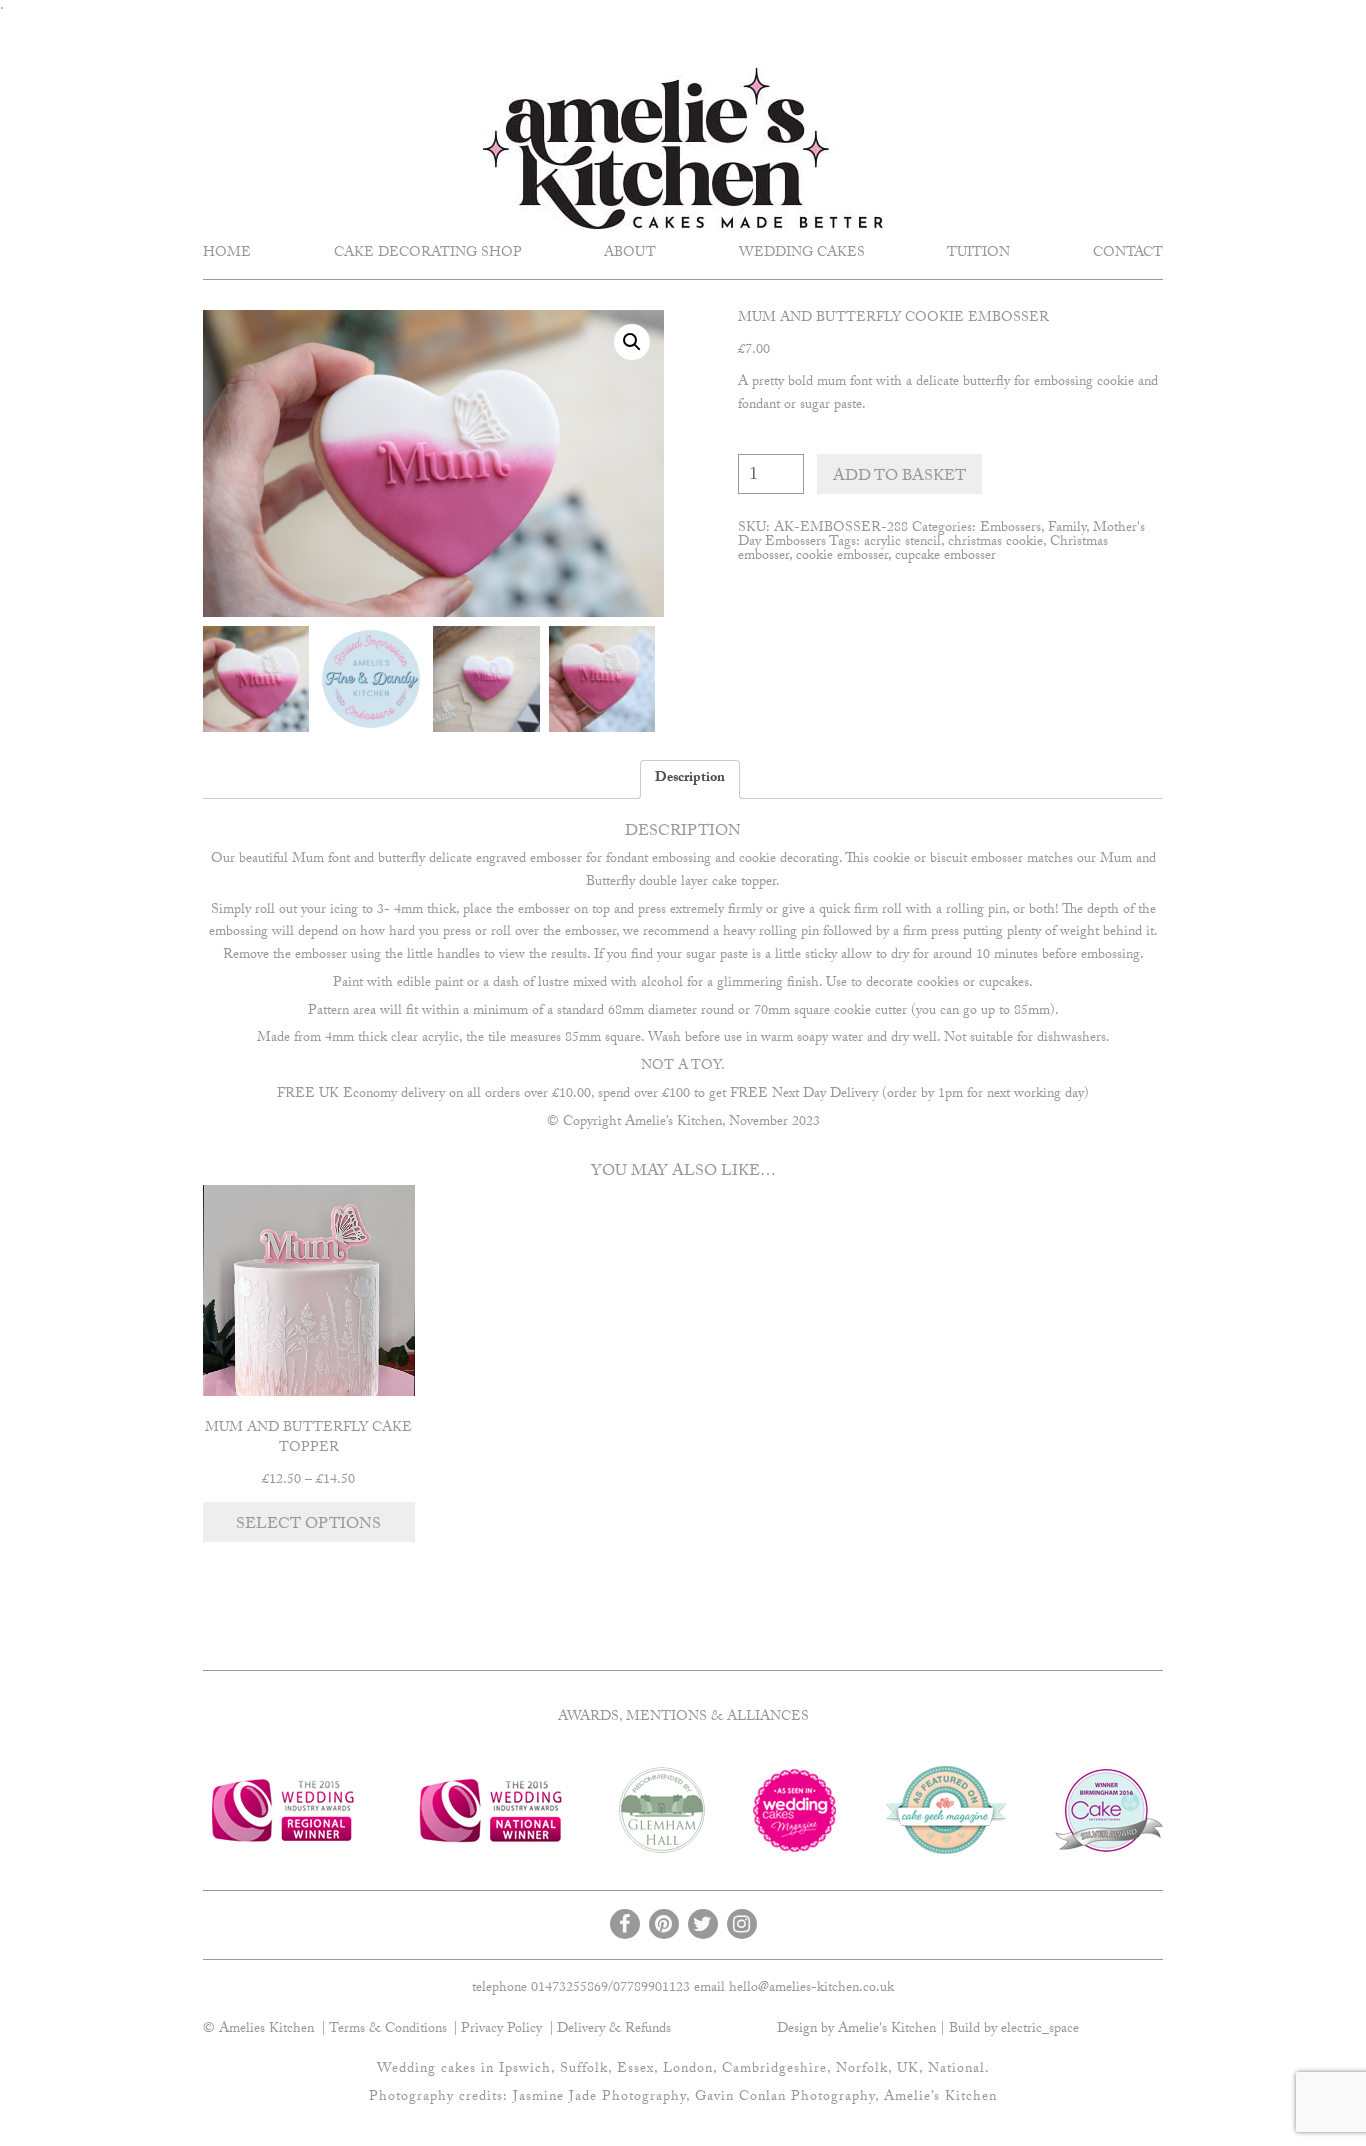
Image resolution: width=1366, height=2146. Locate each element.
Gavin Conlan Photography (785, 2098)
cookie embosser (842, 557)
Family (1067, 529)
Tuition (978, 254)
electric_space (1040, 2030)
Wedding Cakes (802, 254)
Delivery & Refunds (614, 2030)
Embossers (1010, 529)
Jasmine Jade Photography (599, 2098)
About (630, 254)
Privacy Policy (501, 2030)
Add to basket (899, 477)
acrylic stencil (902, 543)
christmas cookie (995, 543)
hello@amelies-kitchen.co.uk (811, 1989)
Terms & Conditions (388, 2030)
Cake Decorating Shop (428, 254)
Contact (1128, 254)
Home (227, 254)
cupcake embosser (945, 557)
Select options (308, 1525)
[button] (632, 342)
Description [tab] (690, 779)
